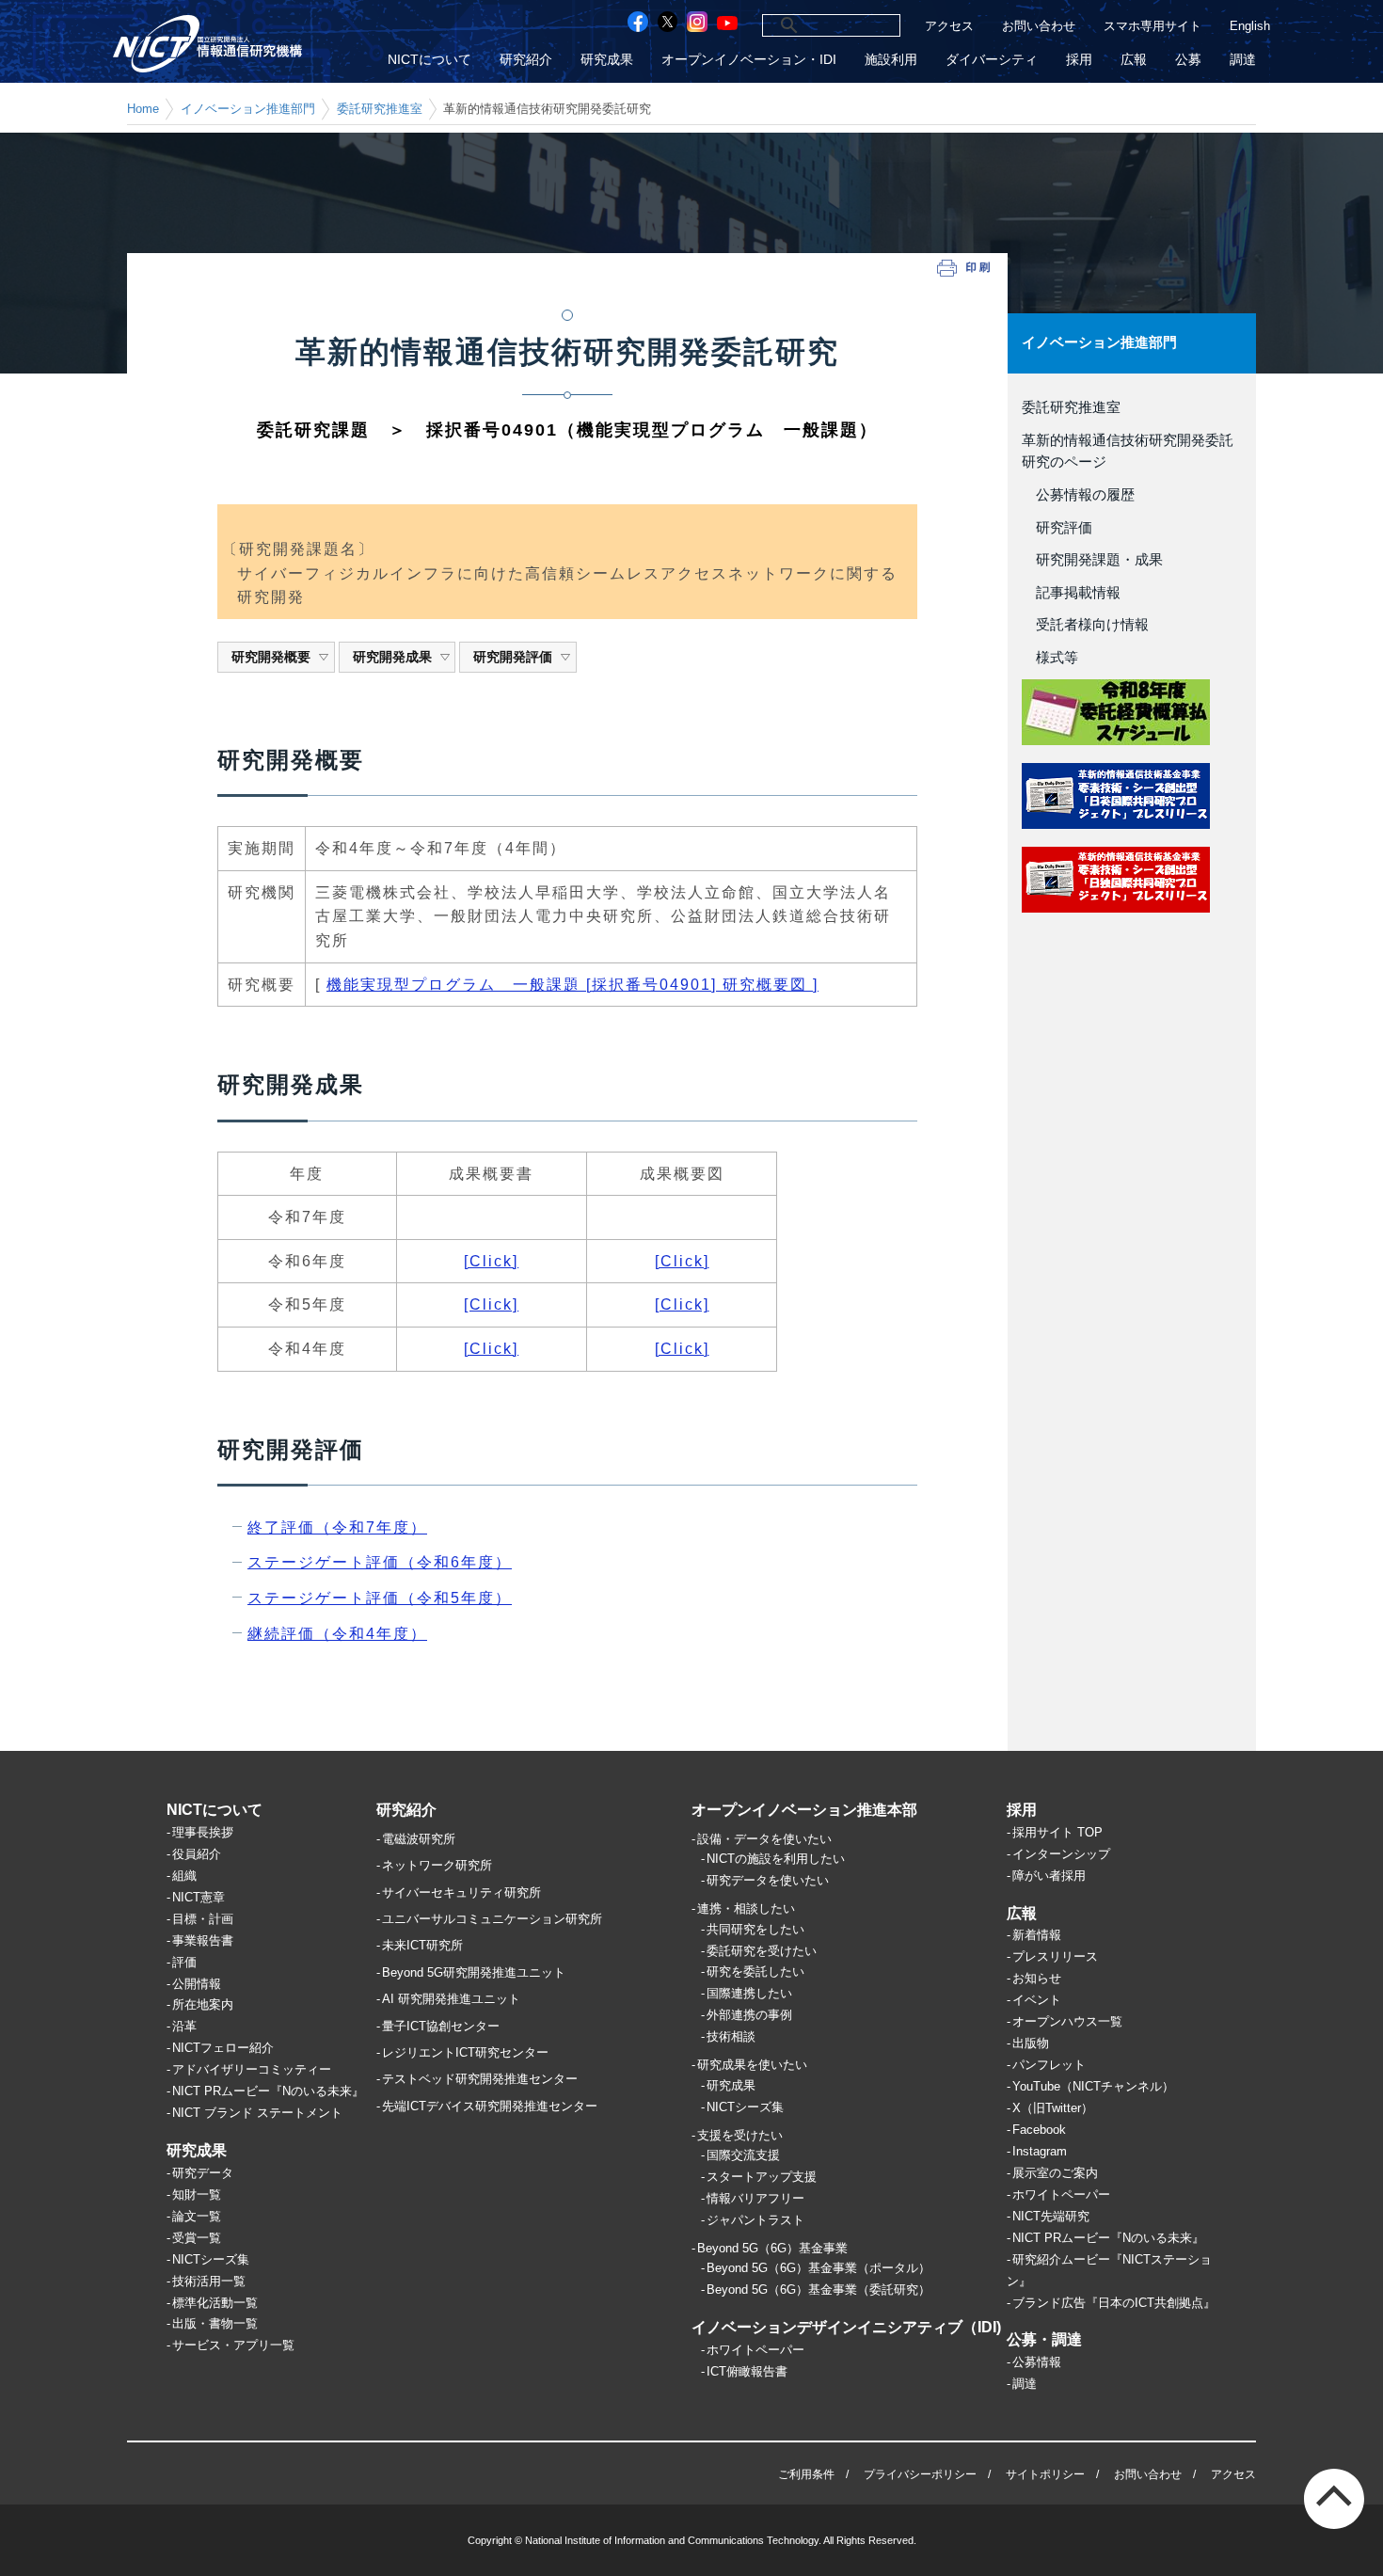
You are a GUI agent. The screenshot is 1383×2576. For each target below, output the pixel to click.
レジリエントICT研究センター (465, 2052)
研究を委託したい (755, 1972)
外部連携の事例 (749, 2015)
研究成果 (607, 60)
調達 (1243, 60)
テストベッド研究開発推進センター (480, 2079)
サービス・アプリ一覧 (233, 2345)
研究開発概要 (271, 657)
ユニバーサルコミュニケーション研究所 (492, 1919)
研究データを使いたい (768, 1880)
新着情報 (1037, 1935)
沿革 (184, 2026)
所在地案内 (203, 2004)
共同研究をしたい (755, 1929)
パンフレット (1049, 2065)
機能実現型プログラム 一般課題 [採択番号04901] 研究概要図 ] (572, 985)
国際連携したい (749, 1993)
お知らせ (1037, 1978)
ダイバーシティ (992, 60)
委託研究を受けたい (762, 1951)
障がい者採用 (1049, 1876)
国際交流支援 (743, 2155)
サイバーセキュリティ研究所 (461, 1892)
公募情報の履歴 (1078, 495)
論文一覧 (197, 2216)
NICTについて (429, 60)
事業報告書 (203, 1940)
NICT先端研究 (1051, 2216)
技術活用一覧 (209, 2281)
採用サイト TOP (1057, 1832)
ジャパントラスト (755, 2220)
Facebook (1039, 2130)
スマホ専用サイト (1152, 26)
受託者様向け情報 (1085, 625)
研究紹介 (526, 60)
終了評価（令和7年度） (337, 1527)
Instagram (1040, 2151)
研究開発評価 (513, 657)
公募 (1188, 60)
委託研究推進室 (380, 109)
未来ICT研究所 (422, 1945)
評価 (184, 1962)
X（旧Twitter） (1053, 2108)
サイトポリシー (1045, 2474)
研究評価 (1057, 528)
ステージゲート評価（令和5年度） (380, 1598)
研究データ (203, 2173)
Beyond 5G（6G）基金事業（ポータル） (819, 2268)
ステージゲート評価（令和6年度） (380, 1562)
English (1250, 26)
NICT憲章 (199, 1897)
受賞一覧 (197, 2238)
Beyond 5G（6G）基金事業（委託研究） (819, 2290)
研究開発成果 (392, 657)
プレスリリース (1055, 1956)
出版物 (1031, 2043)
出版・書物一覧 (215, 2323)
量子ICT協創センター (441, 2026)
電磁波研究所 (419, 1839)
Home (143, 109)
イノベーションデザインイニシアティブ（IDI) (846, 2327)
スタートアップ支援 (762, 2177)
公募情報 (1037, 2362)
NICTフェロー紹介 (223, 2048)
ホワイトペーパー (755, 2350)
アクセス (949, 26)
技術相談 (731, 2036)
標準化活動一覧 (215, 2303)
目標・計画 (203, 1919)
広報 (1134, 60)
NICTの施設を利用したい (776, 1859)
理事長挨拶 (203, 1832)
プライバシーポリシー (920, 2474)
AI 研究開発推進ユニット (451, 1999)
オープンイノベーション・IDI (749, 60)
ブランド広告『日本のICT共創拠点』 (1114, 2303)
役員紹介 (197, 1854)
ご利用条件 (806, 2474)
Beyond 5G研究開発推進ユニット (474, 1972)
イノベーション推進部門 (248, 109)
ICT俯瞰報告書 (747, 2371)
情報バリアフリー (755, 2198)
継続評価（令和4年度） (337, 1634)
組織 (184, 1876)
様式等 (1050, 658)
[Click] (491, 1261)
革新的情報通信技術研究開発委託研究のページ (1128, 452)
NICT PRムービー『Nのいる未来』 (268, 2091)
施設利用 (891, 60)
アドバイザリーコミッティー (252, 2069)
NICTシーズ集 (211, 2259)
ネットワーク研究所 (437, 1865)
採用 (1079, 60)
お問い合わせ (1039, 26)
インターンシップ (1061, 1854)
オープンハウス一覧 (1067, 2021)
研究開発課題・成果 (1092, 560)
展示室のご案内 (1055, 2173)
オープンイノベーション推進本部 (804, 1810)
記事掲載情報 (1071, 593)
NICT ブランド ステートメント (257, 2113)
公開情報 (197, 1984)
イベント (1037, 2000)
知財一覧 (197, 2194)
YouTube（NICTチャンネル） (1093, 2086)
